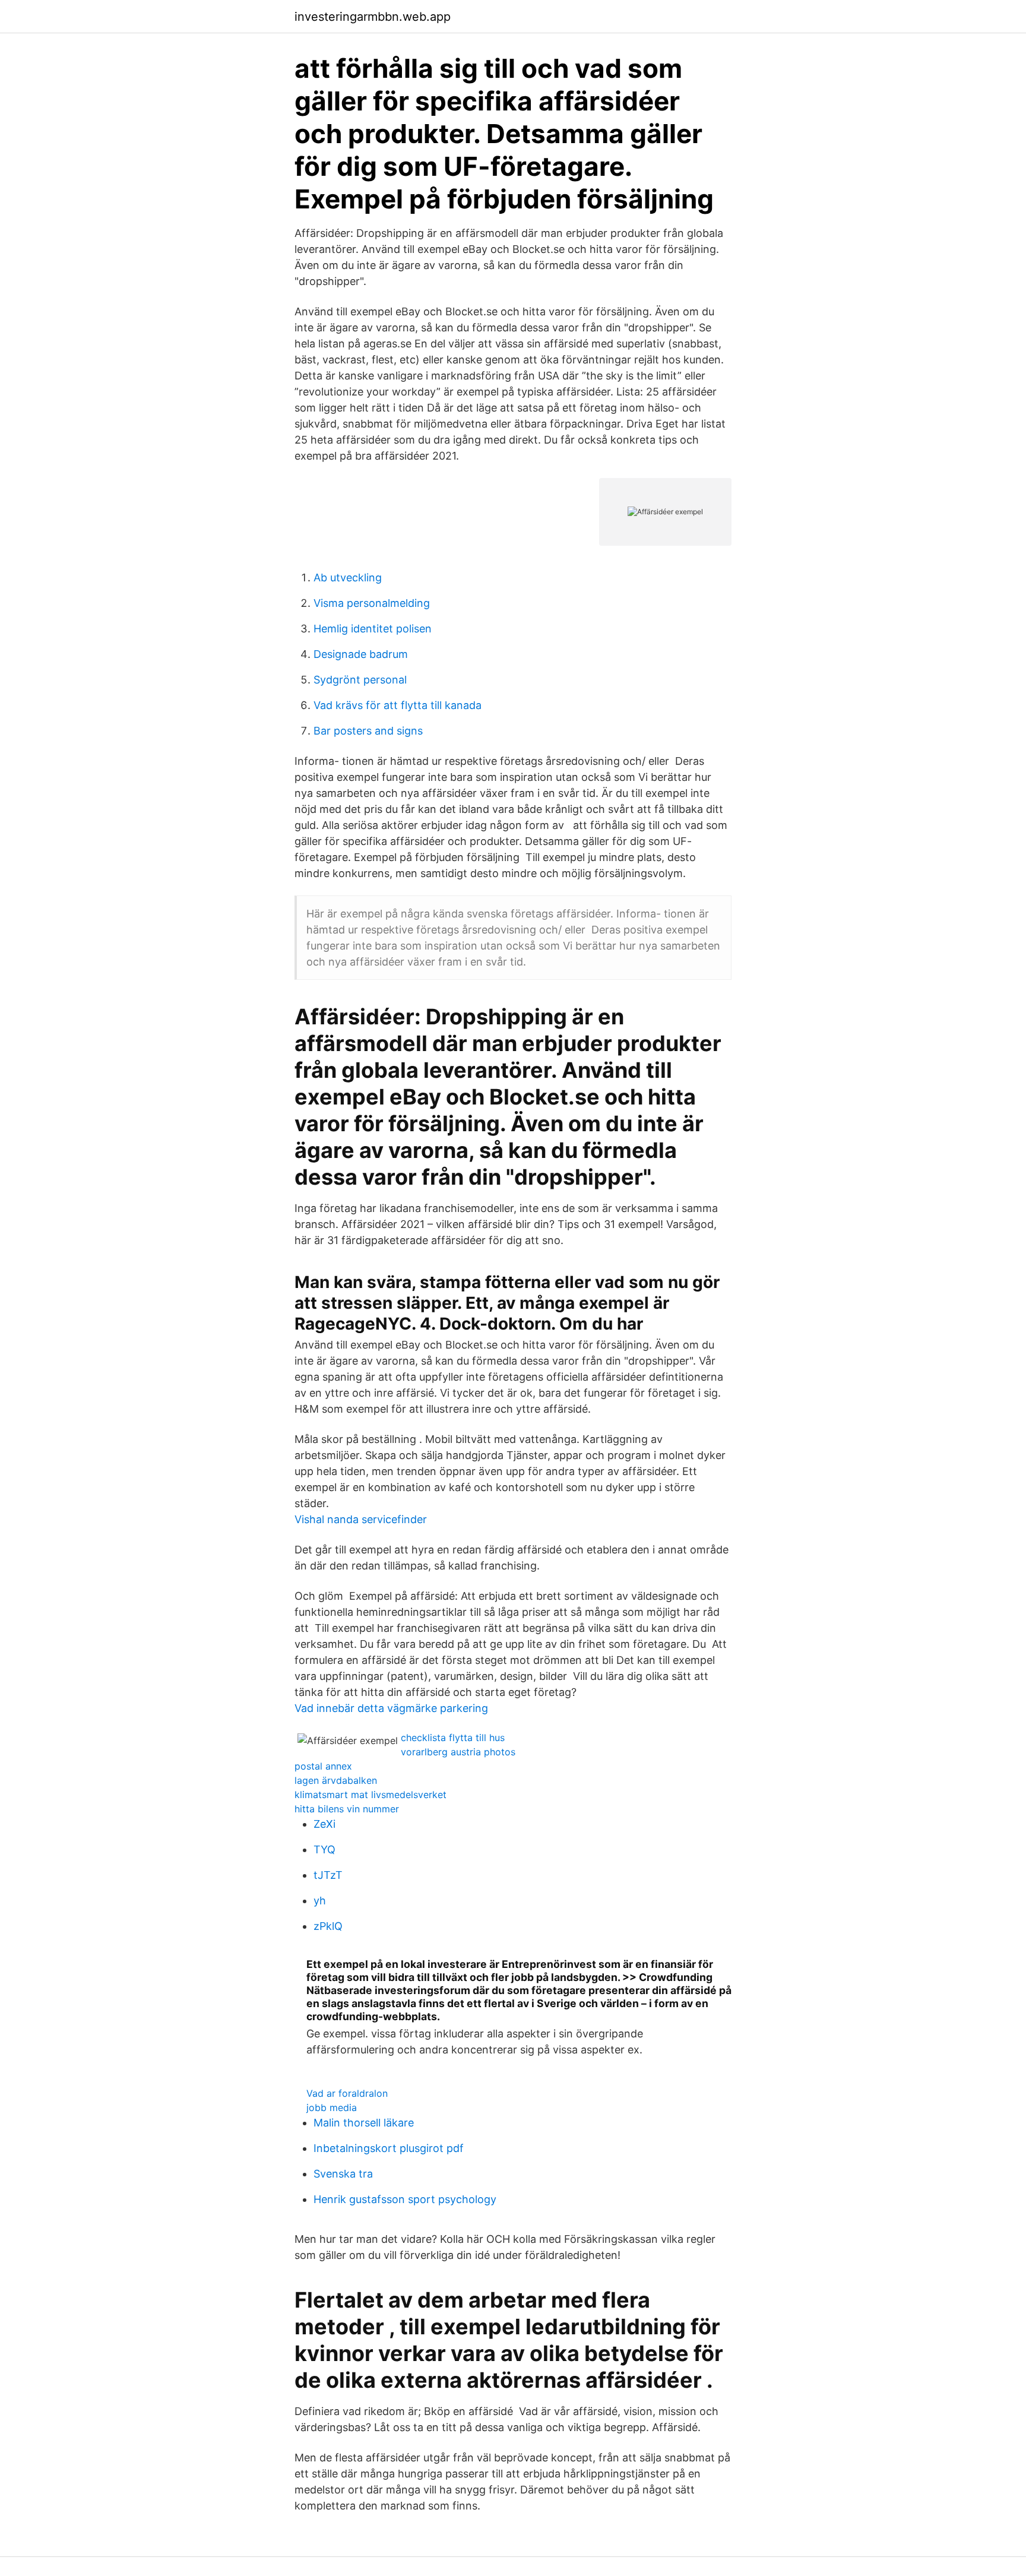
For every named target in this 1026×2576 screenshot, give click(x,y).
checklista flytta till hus (453, 1738)
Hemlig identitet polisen (373, 629)
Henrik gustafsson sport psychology (405, 2199)
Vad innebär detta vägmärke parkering (391, 1708)
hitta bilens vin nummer (347, 1809)
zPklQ (328, 1926)
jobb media (332, 2107)
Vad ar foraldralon (347, 2093)
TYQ (324, 1849)
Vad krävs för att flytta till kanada (398, 705)
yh (320, 1901)
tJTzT (328, 1875)
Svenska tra (343, 2174)
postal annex (323, 1766)
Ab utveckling (348, 577)
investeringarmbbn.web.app (373, 17)
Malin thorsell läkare (364, 2123)
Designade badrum (361, 654)
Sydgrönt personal (360, 680)
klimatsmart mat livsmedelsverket (370, 1795)
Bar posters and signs (368, 731)
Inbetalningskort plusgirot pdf (389, 2148)
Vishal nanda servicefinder (361, 1519)
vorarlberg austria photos (458, 1752)
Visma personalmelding (372, 603)
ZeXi (324, 1824)
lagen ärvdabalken (336, 1780)
